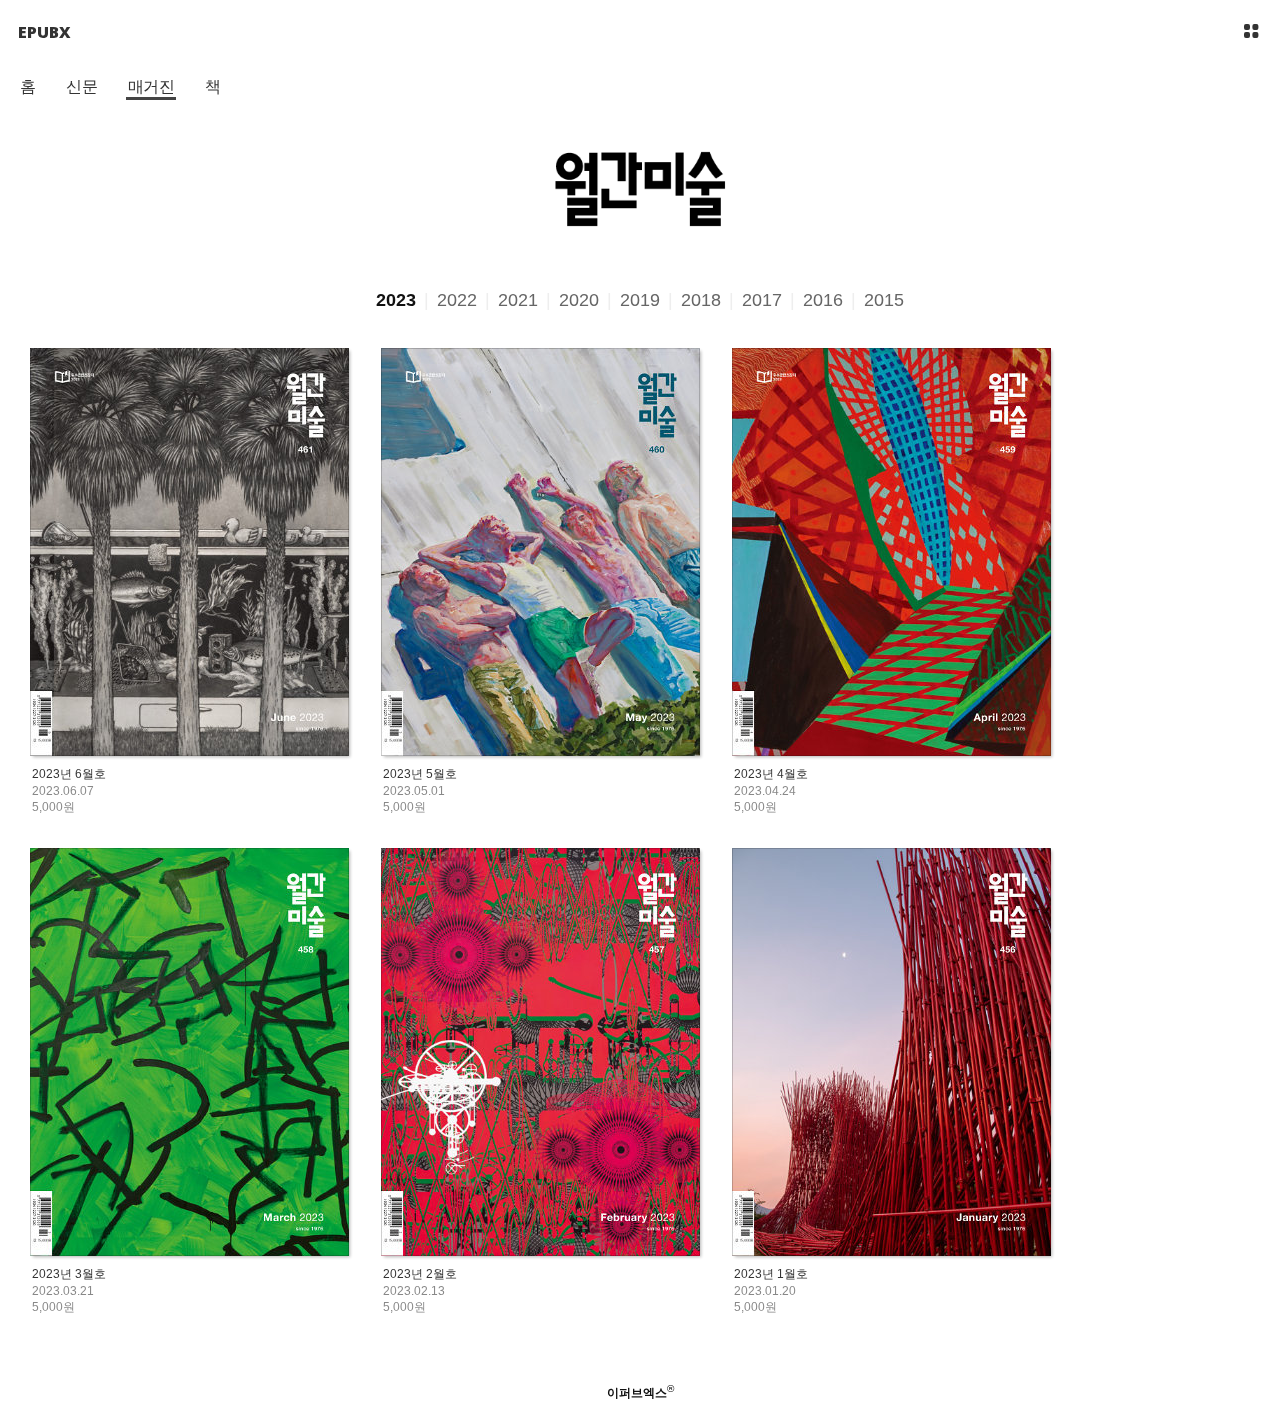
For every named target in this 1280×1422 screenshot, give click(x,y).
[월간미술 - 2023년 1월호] (891, 1054)
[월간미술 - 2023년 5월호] (540, 554)
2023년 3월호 (69, 1274)
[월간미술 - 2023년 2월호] (540, 1054)
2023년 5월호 (420, 774)
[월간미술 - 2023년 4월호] (891, 554)
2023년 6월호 (69, 774)
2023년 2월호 (420, 1274)
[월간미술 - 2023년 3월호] (189, 1054)
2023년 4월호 (771, 774)
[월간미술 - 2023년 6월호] (189, 554)
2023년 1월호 (771, 1274)
